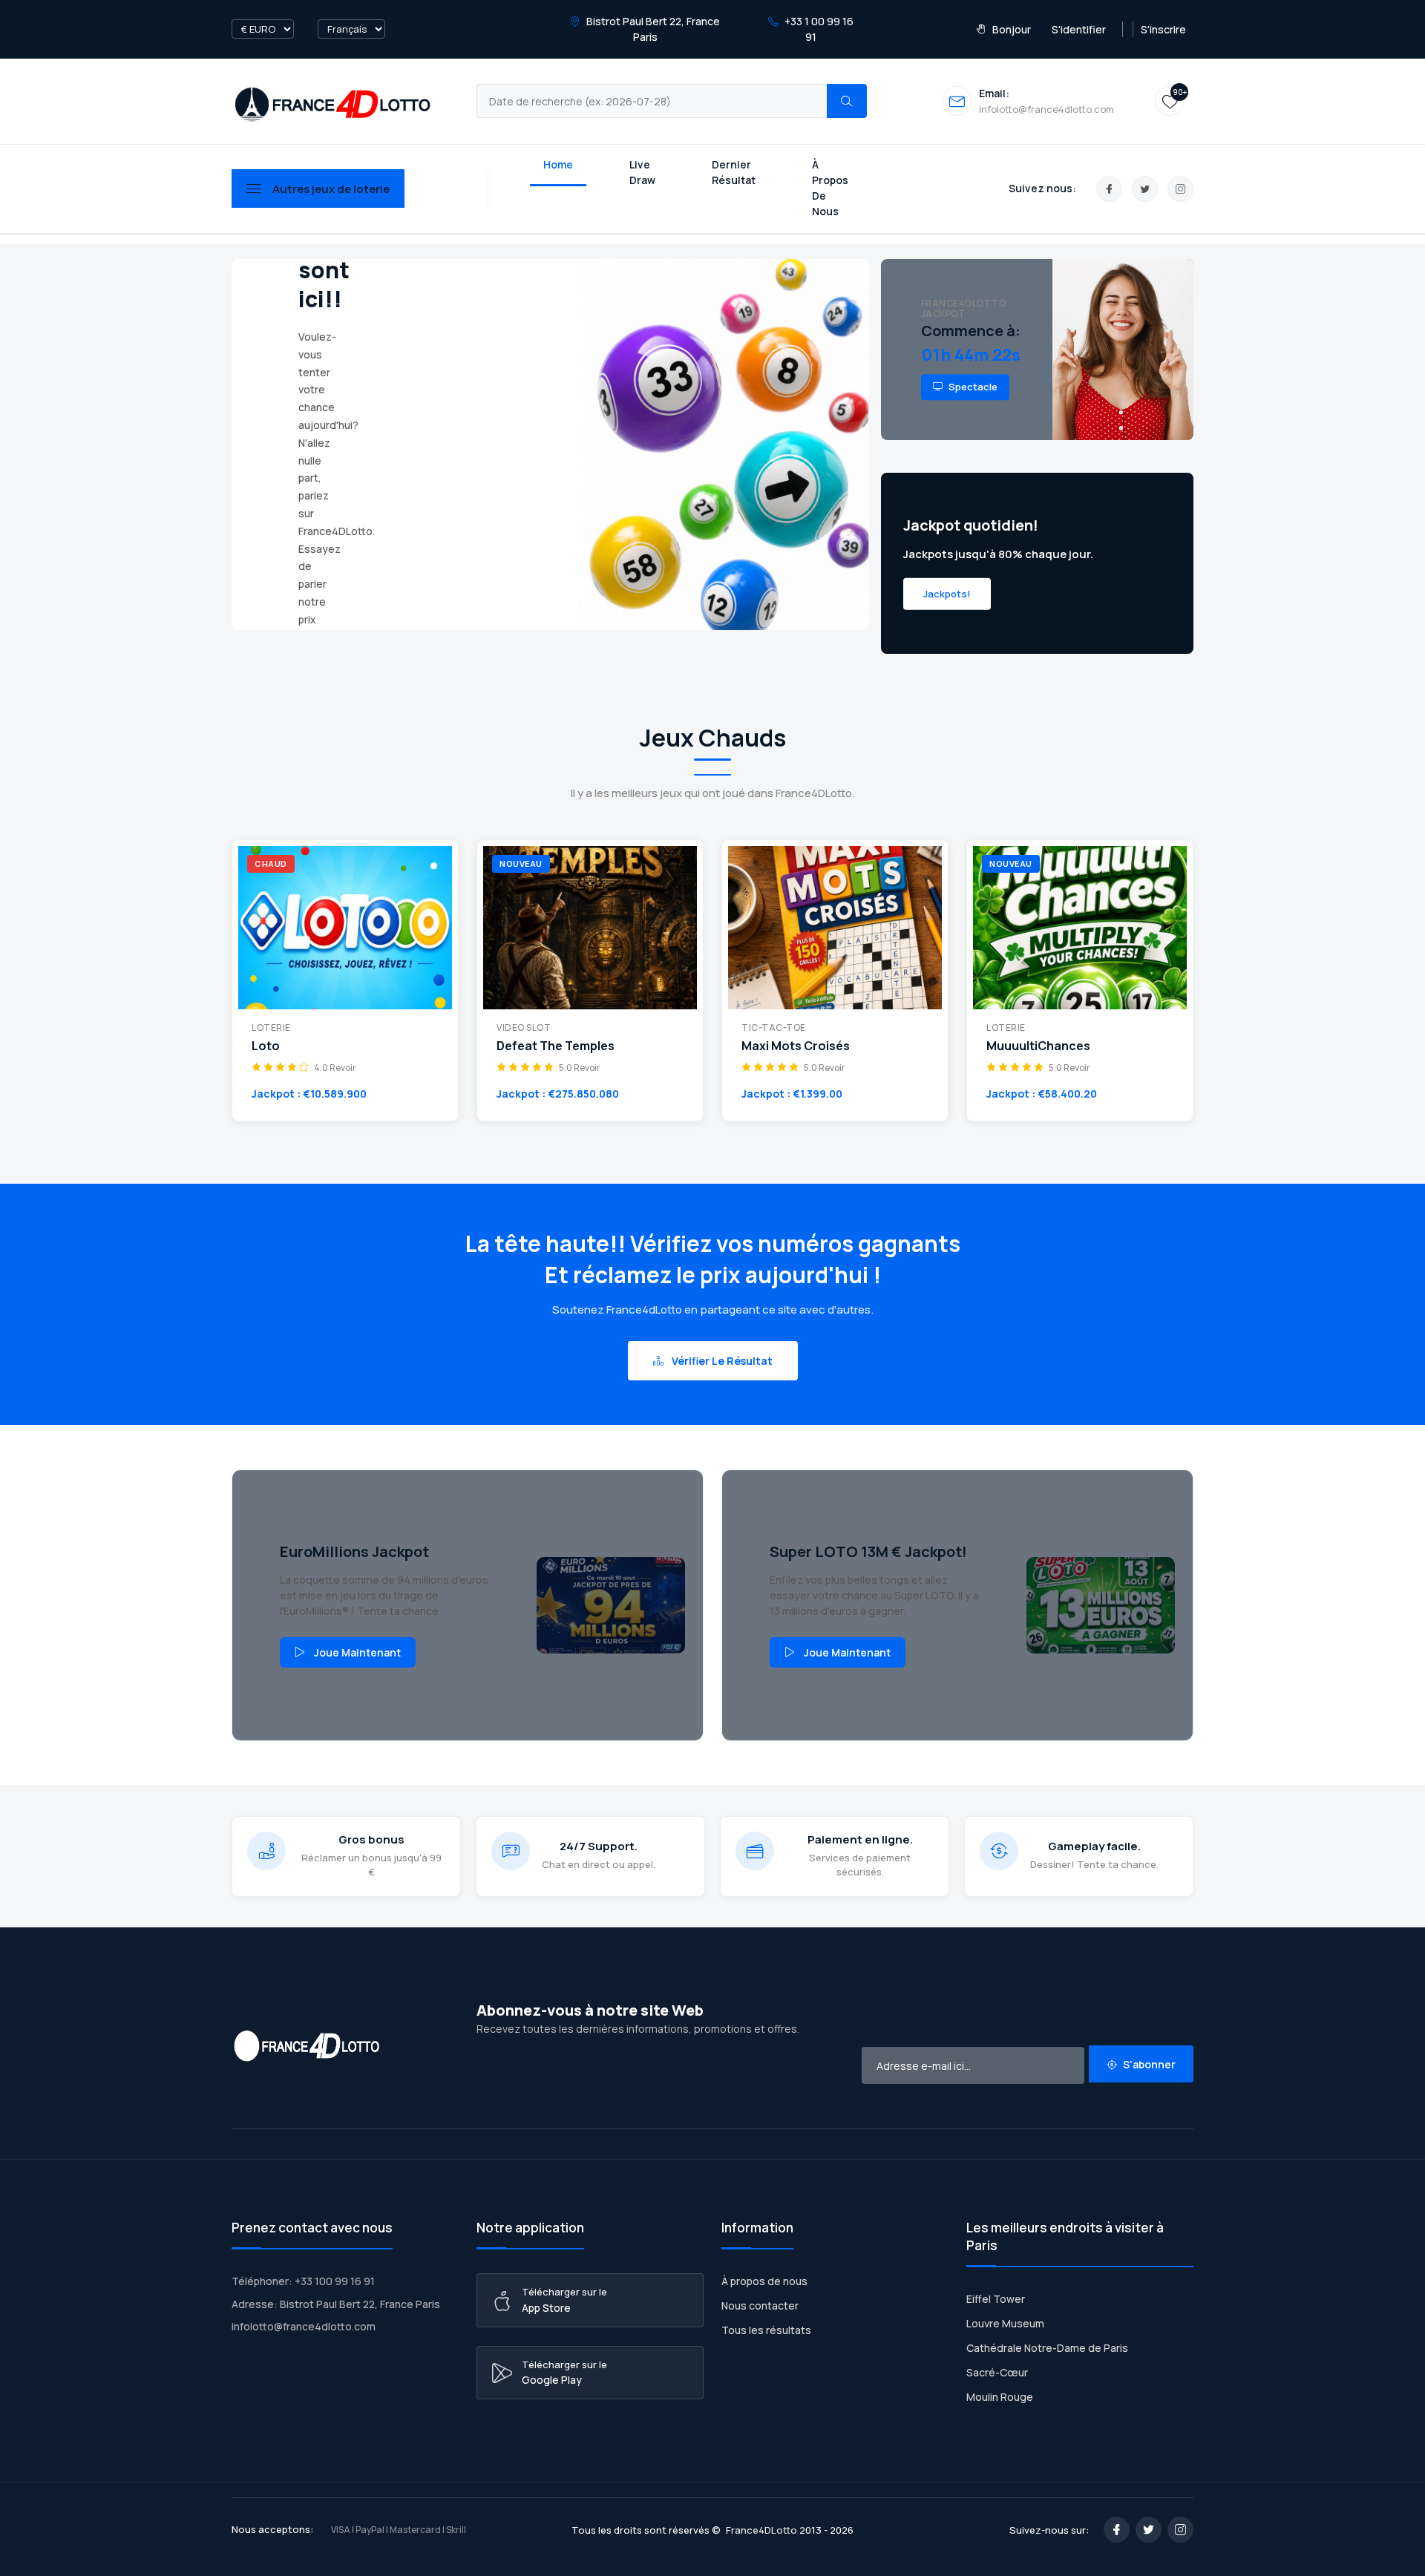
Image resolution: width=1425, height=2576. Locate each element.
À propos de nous (764, 2281)
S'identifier (1079, 29)
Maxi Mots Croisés (796, 1046)
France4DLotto (761, 2530)
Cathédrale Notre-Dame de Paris (1047, 2348)
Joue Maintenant (357, 1652)
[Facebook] (1109, 189)
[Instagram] (1180, 189)
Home (558, 164)
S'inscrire (1163, 29)
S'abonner (1148, 2064)
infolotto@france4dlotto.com (304, 2326)
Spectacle (972, 387)
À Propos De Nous (830, 188)
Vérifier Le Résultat (721, 1361)
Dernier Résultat (734, 172)
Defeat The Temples (556, 1046)
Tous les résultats (766, 2330)
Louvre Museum (1005, 2323)
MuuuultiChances (1038, 1046)
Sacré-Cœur (997, 2372)
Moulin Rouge (1000, 2397)
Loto (266, 1046)
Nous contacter (760, 2305)
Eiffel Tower (996, 2299)
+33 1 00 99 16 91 (818, 29)
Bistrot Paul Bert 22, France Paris (652, 29)
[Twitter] (1145, 189)
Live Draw (642, 172)
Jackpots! (947, 593)
